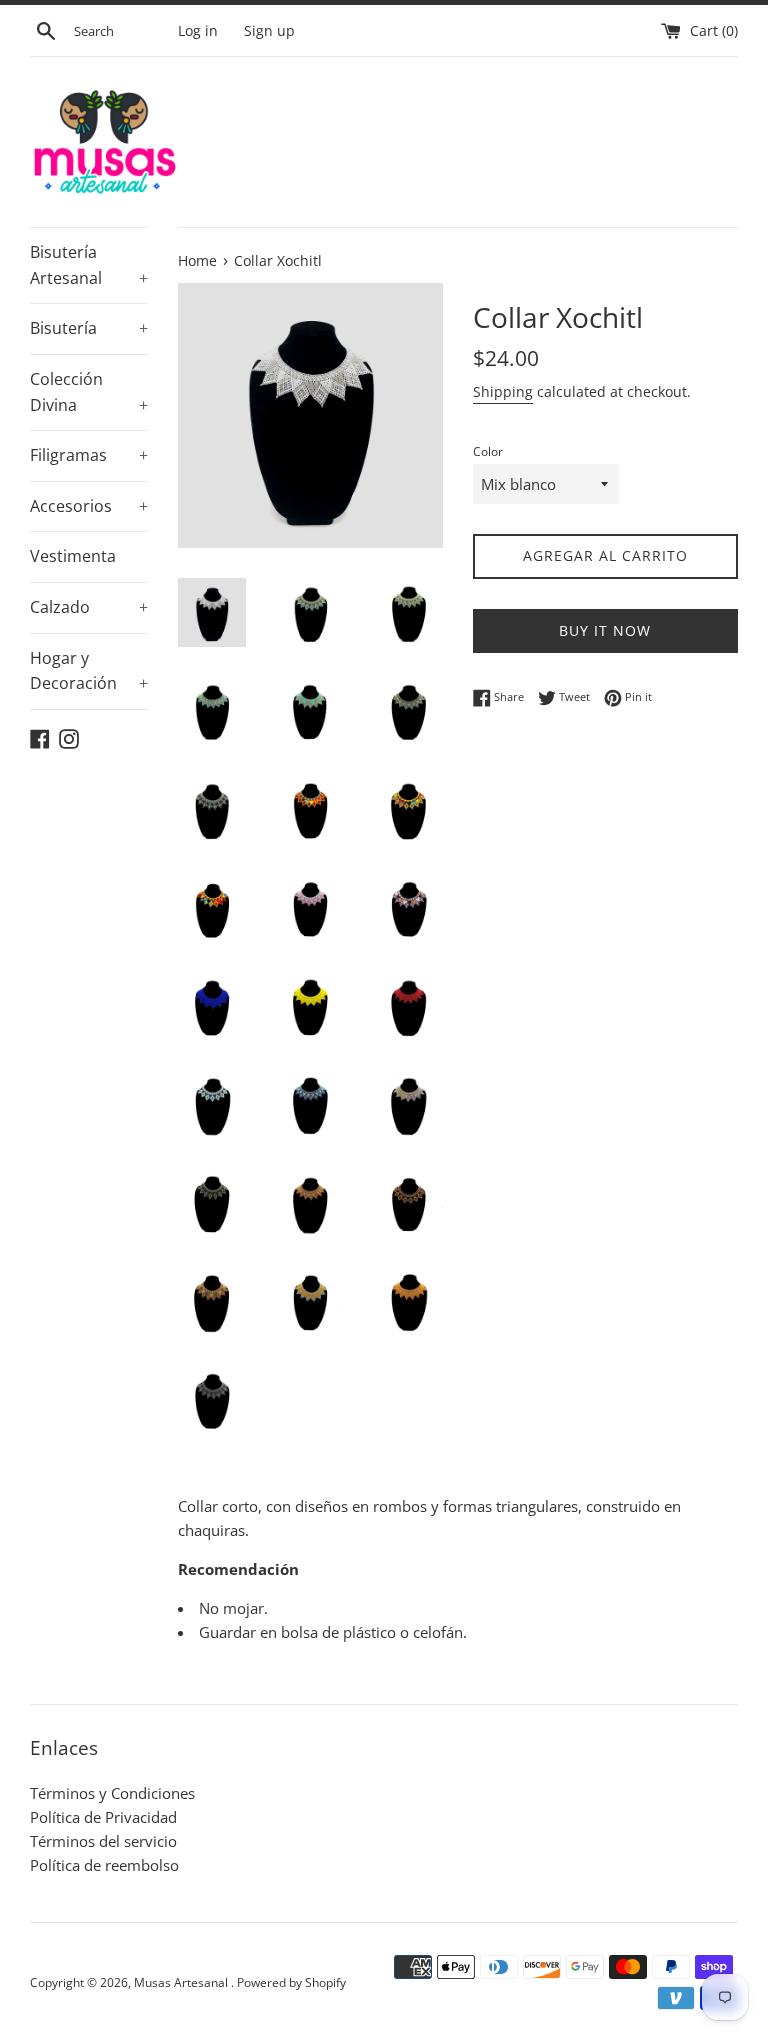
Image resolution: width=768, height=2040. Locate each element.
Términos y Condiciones (112, 1793)
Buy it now (605, 630)
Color (488, 451)
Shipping (503, 391)
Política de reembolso (104, 1865)
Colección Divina (89, 392)
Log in (198, 31)
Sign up (269, 31)
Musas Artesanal (182, 1982)
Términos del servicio (103, 1841)
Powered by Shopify (291, 1982)
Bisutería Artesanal (89, 265)
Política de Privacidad (103, 1817)
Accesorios (89, 506)
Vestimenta (73, 556)
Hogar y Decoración (89, 671)
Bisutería (89, 328)
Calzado (89, 607)
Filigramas (89, 455)
